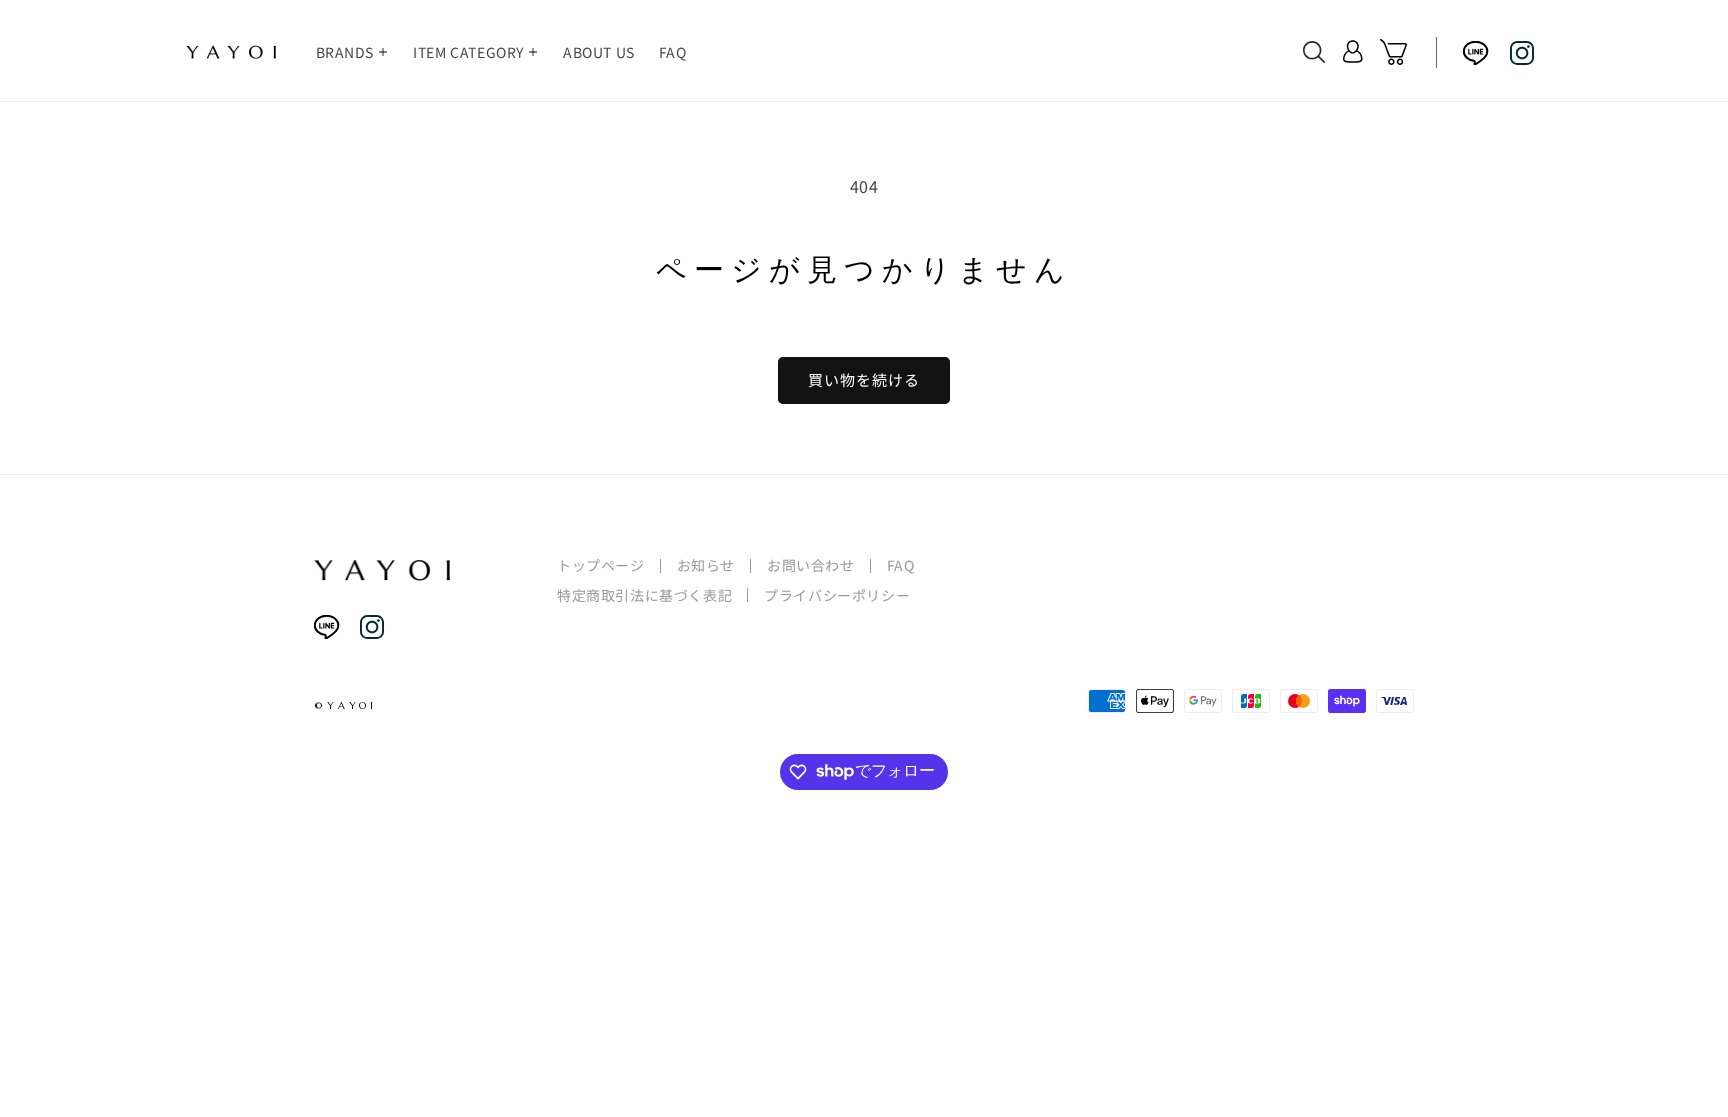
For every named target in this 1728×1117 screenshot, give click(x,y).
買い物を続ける (864, 379)
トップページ (601, 565)
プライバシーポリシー (837, 595)
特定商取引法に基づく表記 (644, 595)
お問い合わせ (811, 565)
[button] (353, 52)
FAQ (901, 565)
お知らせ (706, 565)
